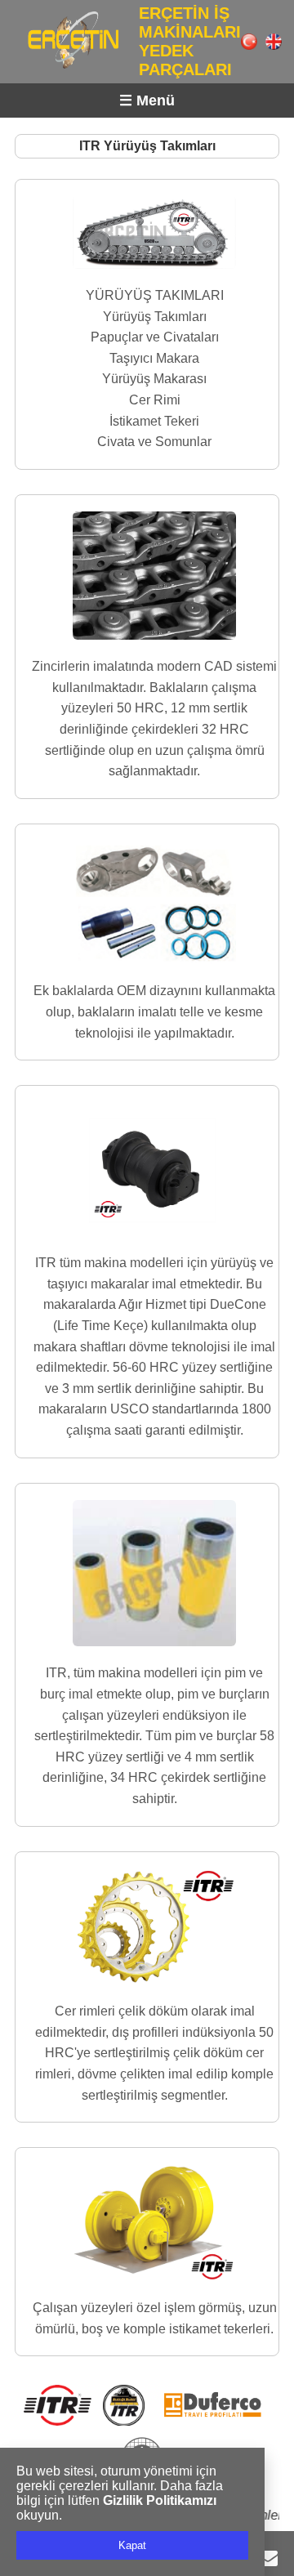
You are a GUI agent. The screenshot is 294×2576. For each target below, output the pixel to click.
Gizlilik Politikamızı (160, 2500)
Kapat (132, 2545)
